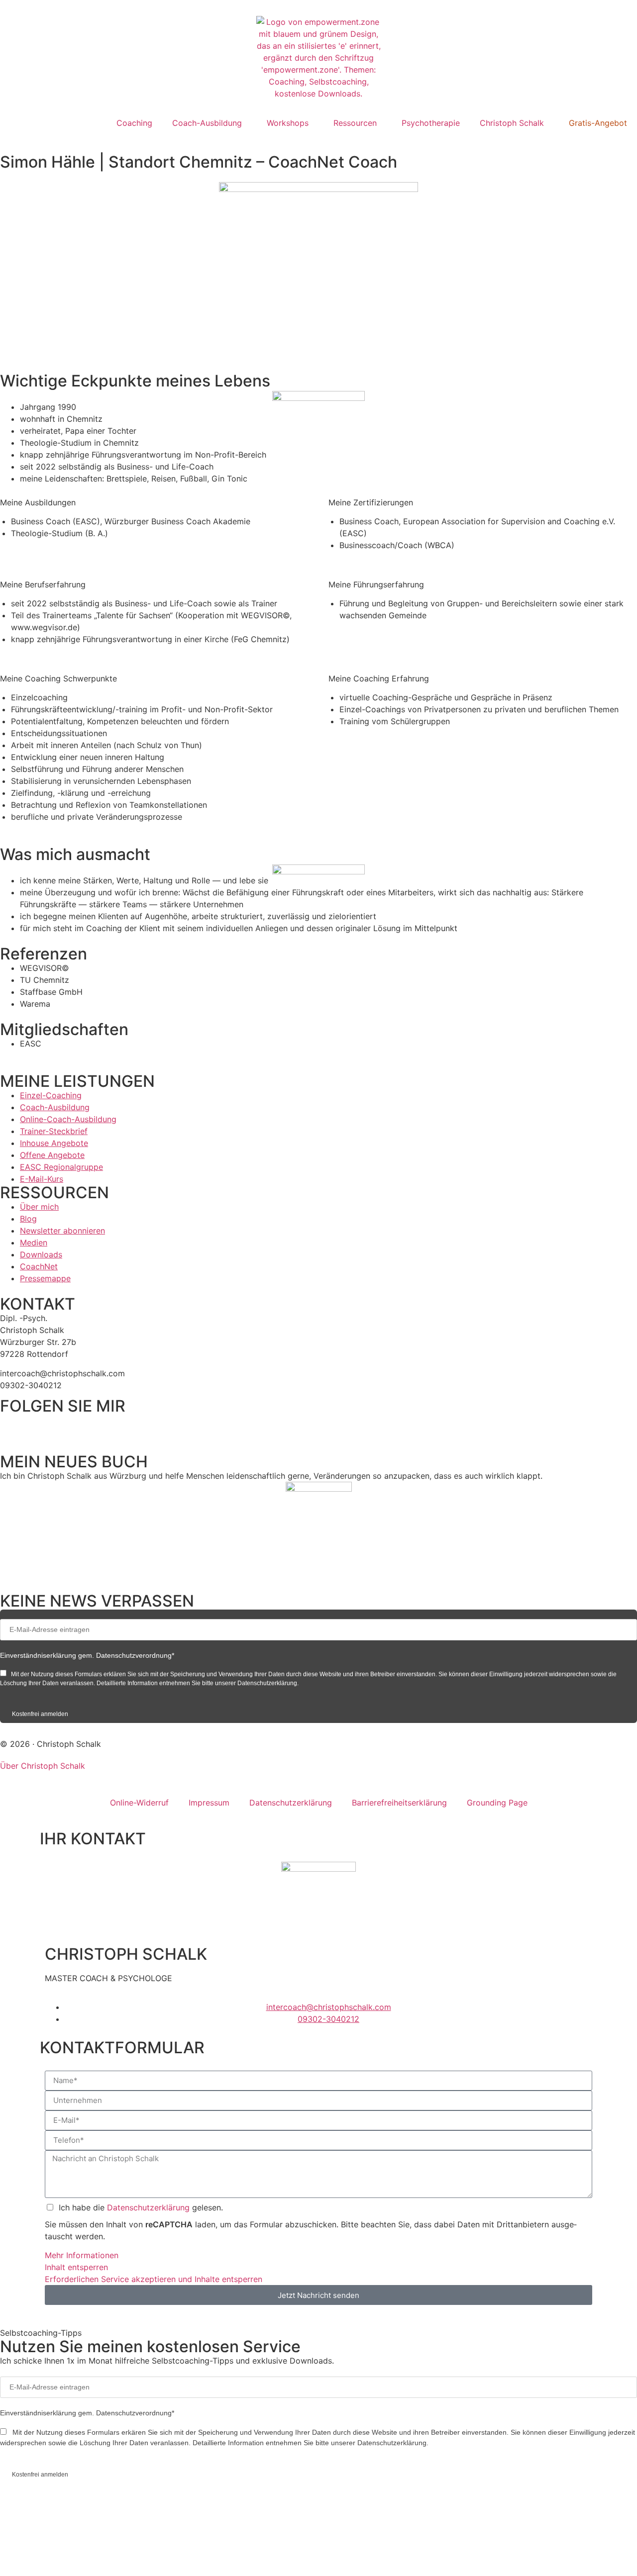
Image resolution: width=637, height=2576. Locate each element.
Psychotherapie (431, 123)
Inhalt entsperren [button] (76, 2267)
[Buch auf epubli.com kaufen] (319, 1531)
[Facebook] (12, 1427)
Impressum (209, 1803)
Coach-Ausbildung (207, 123)
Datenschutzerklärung (291, 1803)
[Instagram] (67, 1427)
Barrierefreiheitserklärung (399, 1803)
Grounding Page (497, 1803)
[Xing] (95, 1427)
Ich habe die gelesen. (141, 2207)
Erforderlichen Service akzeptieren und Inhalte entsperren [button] (154, 2279)
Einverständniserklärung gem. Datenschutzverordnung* (87, 1655)
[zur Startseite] (318, 58)
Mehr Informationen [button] (82, 2255)
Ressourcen (355, 123)
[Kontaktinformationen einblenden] (52, 2518)
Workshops (288, 123)
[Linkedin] (40, 1427)
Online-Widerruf (139, 1803)
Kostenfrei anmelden (40, 1714)
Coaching (134, 123)
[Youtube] (122, 1427)
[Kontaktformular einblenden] (52, 2556)
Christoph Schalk (512, 123)
